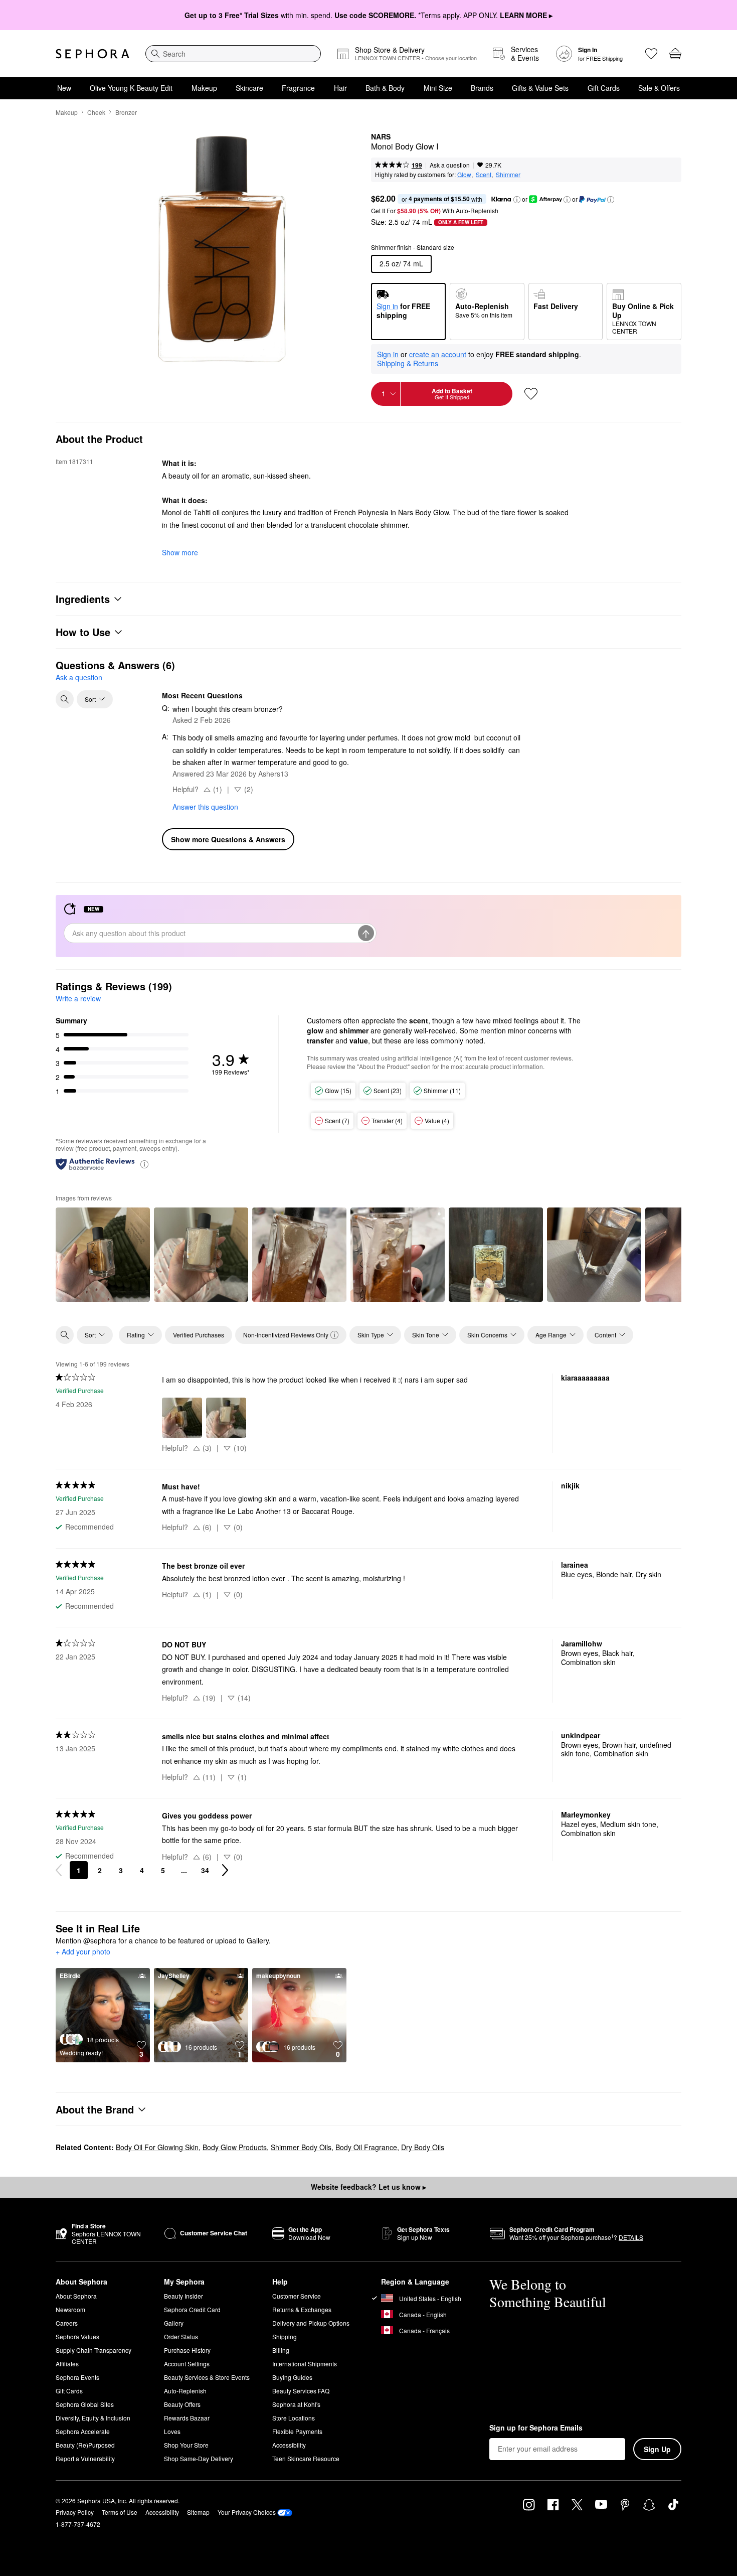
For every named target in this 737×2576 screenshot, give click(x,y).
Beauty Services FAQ (301, 2391)
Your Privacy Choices (247, 2512)
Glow (464, 174)
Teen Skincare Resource (306, 2458)
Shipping (285, 2336)
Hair (340, 88)
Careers (67, 2323)
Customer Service (297, 2296)
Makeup (204, 88)
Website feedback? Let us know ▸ (368, 2187)
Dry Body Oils (423, 2147)
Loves (172, 2431)
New (64, 88)
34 (205, 1870)
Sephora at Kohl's (296, 2404)
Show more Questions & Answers (228, 839)
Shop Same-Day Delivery (199, 2458)
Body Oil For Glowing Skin (157, 2147)
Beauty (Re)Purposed (85, 2445)
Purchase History (187, 2350)
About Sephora (76, 2296)
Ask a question (450, 165)
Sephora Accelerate (83, 2431)
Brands (482, 88)
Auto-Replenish (185, 2391)
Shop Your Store (186, 2445)
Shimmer (508, 174)
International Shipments (305, 2364)
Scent (484, 174)
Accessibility (289, 2445)
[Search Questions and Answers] (65, 699)
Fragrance (298, 88)
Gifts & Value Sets (540, 88)
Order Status (181, 2336)
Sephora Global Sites (85, 2404)
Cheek (96, 112)
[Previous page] (59, 1870)
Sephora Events (77, 2377)
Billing (281, 2350)
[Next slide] (665, 1254)
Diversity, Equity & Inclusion (93, 2418)
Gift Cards (604, 88)
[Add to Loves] (531, 394)
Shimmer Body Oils (301, 2147)
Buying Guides (292, 2377)
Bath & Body (385, 88)
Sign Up (657, 2449)
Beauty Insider (183, 2296)
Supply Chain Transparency (94, 2350)
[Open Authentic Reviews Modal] (144, 1164)
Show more (180, 552)
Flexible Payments (297, 2431)
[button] (517, 200)
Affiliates (67, 2364)
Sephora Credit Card (192, 2309)
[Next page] (225, 1870)
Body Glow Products (235, 2147)
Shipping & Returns (408, 363)
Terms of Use (120, 2512)
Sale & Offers (659, 88)
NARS (381, 137)
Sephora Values (77, 2336)
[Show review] (103, 1255)
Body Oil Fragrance (366, 2147)
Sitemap (198, 2512)
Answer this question (205, 807)
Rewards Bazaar (187, 2418)
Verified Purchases (199, 1335)
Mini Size (438, 88)
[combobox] (233, 54)
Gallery (174, 2323)
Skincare (249, 88)
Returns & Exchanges (302, 2309)
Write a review (78, 998)
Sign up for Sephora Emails (536, 2428)
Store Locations (294, 2418)
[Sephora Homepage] (93, 54)
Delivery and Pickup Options (311, 2323)
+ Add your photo (83, 1952)
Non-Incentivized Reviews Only (286, 1335)
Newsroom (70, 2309)
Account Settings (187, 2364)
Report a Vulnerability (85, 2458)
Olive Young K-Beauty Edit (131, 88)
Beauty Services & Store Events (207, 2377)
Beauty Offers (182, 2404)
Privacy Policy (75, 2512)
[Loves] (651, 54)
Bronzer (126, 112)
